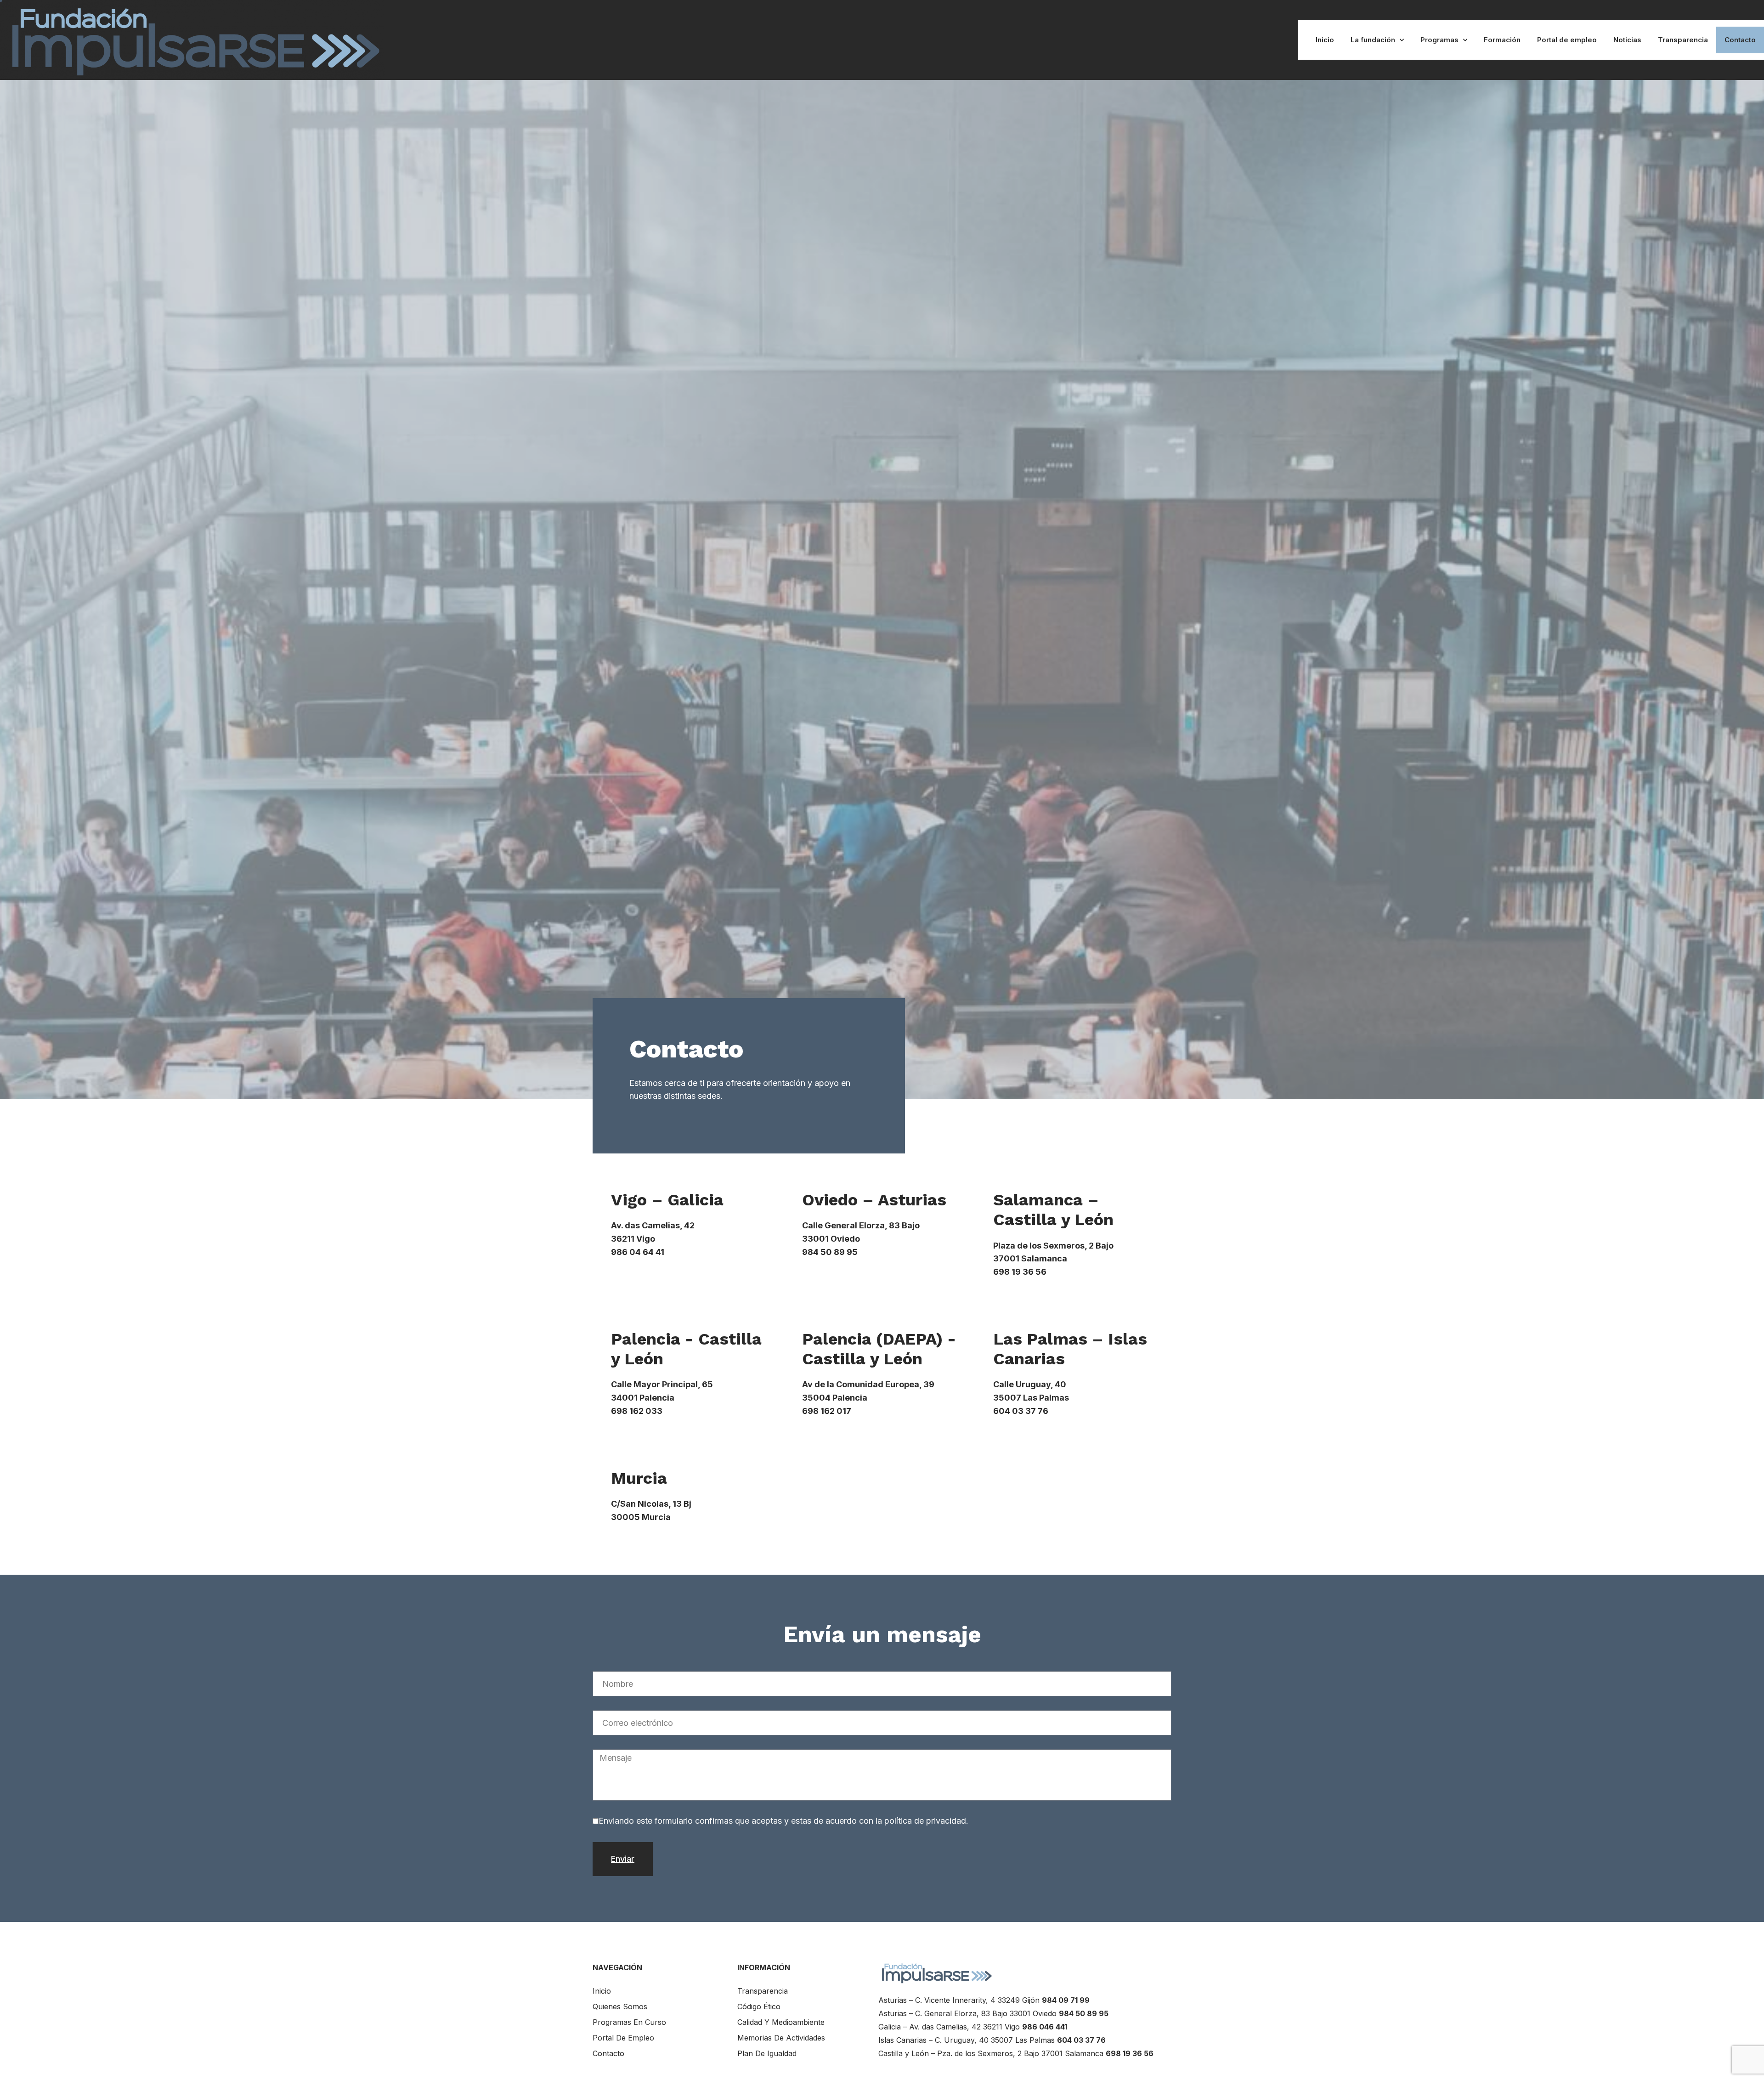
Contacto (1740, 40)
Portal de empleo (1567, 40)
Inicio (1325, 40)
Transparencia (1683, 40)
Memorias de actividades (781, 2038)
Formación (1502, 40)
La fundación (1373, 40)
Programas (1439, 40)
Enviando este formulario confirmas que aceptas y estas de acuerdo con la (783, 1821)
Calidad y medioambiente (781, 2022)
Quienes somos (620, 2007)
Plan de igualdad (767, 2053)
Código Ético (759, 2007)
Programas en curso (629, 2022)
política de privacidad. (925, 1821)
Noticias (1627, 40)
